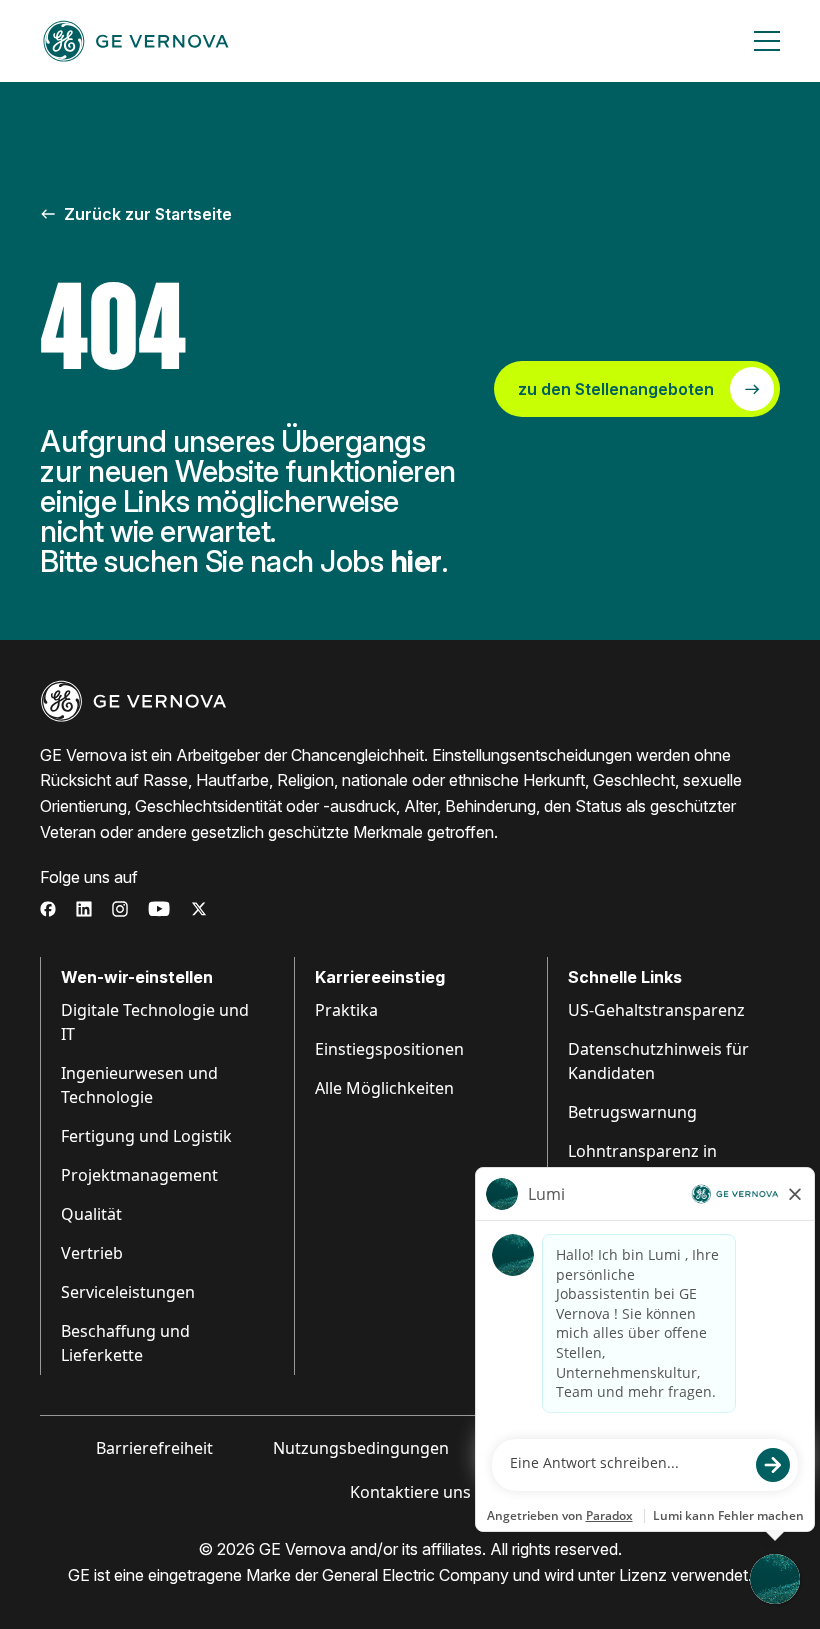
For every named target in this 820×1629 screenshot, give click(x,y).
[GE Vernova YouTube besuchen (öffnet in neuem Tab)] (159, 909)
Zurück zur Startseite (148, 214)
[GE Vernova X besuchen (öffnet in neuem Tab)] (199, 909)
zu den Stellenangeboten (616, 389)
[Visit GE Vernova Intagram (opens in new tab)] (120, 909)
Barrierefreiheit (154, 1448)
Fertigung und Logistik (146, 1136)
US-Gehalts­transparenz (656, 1010)
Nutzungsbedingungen (361, 1448)
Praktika (346, 1010)
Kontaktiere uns (410, 1492)
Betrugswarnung (632, 1112)
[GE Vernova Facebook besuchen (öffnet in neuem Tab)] (48, 909)
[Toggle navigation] (767, 41)
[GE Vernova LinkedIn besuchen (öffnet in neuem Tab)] (84, 909)
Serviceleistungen (128, 1292)
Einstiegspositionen (389, 1049)
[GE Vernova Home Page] (136, 41)
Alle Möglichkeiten (384, 1088)
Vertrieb (92, 1253)
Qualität (91, 1214)
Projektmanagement (139, 1175)
